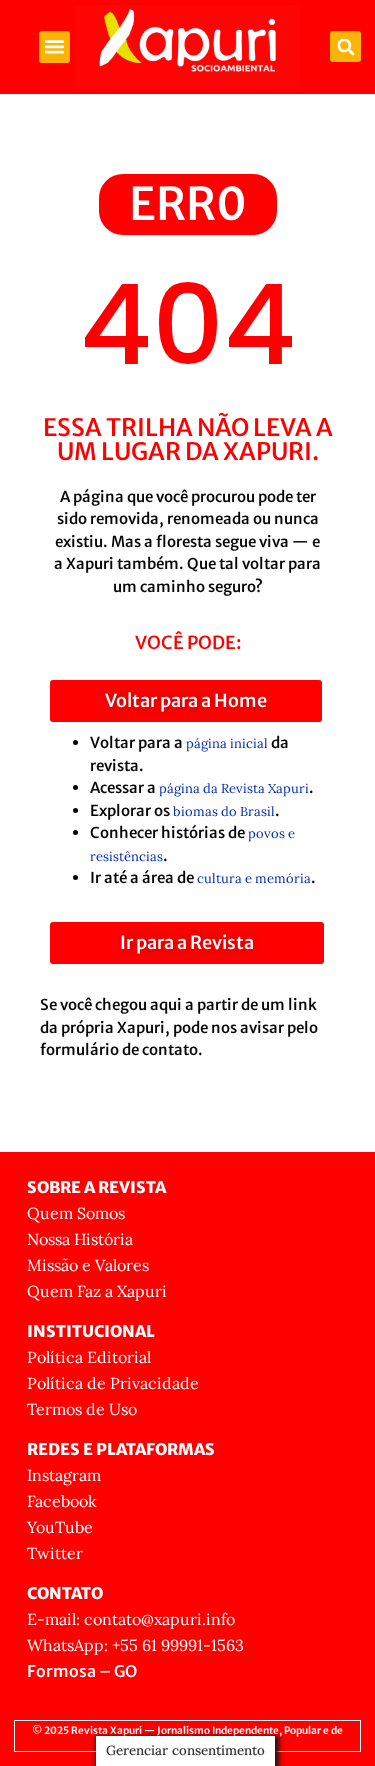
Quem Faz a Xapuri (97, 1291)
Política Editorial (89, 1357)
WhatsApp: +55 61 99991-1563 (135, 1645)
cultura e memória (254, 878)
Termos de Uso (82, 1409)
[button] (55, 47)
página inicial (227, 743)
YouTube (60, 1527)
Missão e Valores (88, 1265)
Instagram (64, 1475)
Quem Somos (76, 1213)
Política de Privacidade (113, 1383)
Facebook (62, 1501)
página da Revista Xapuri (234, 788)
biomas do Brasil (224, 811)
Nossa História (80, 1239)
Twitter (55, 1553)
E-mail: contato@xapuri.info (131, 1619)
